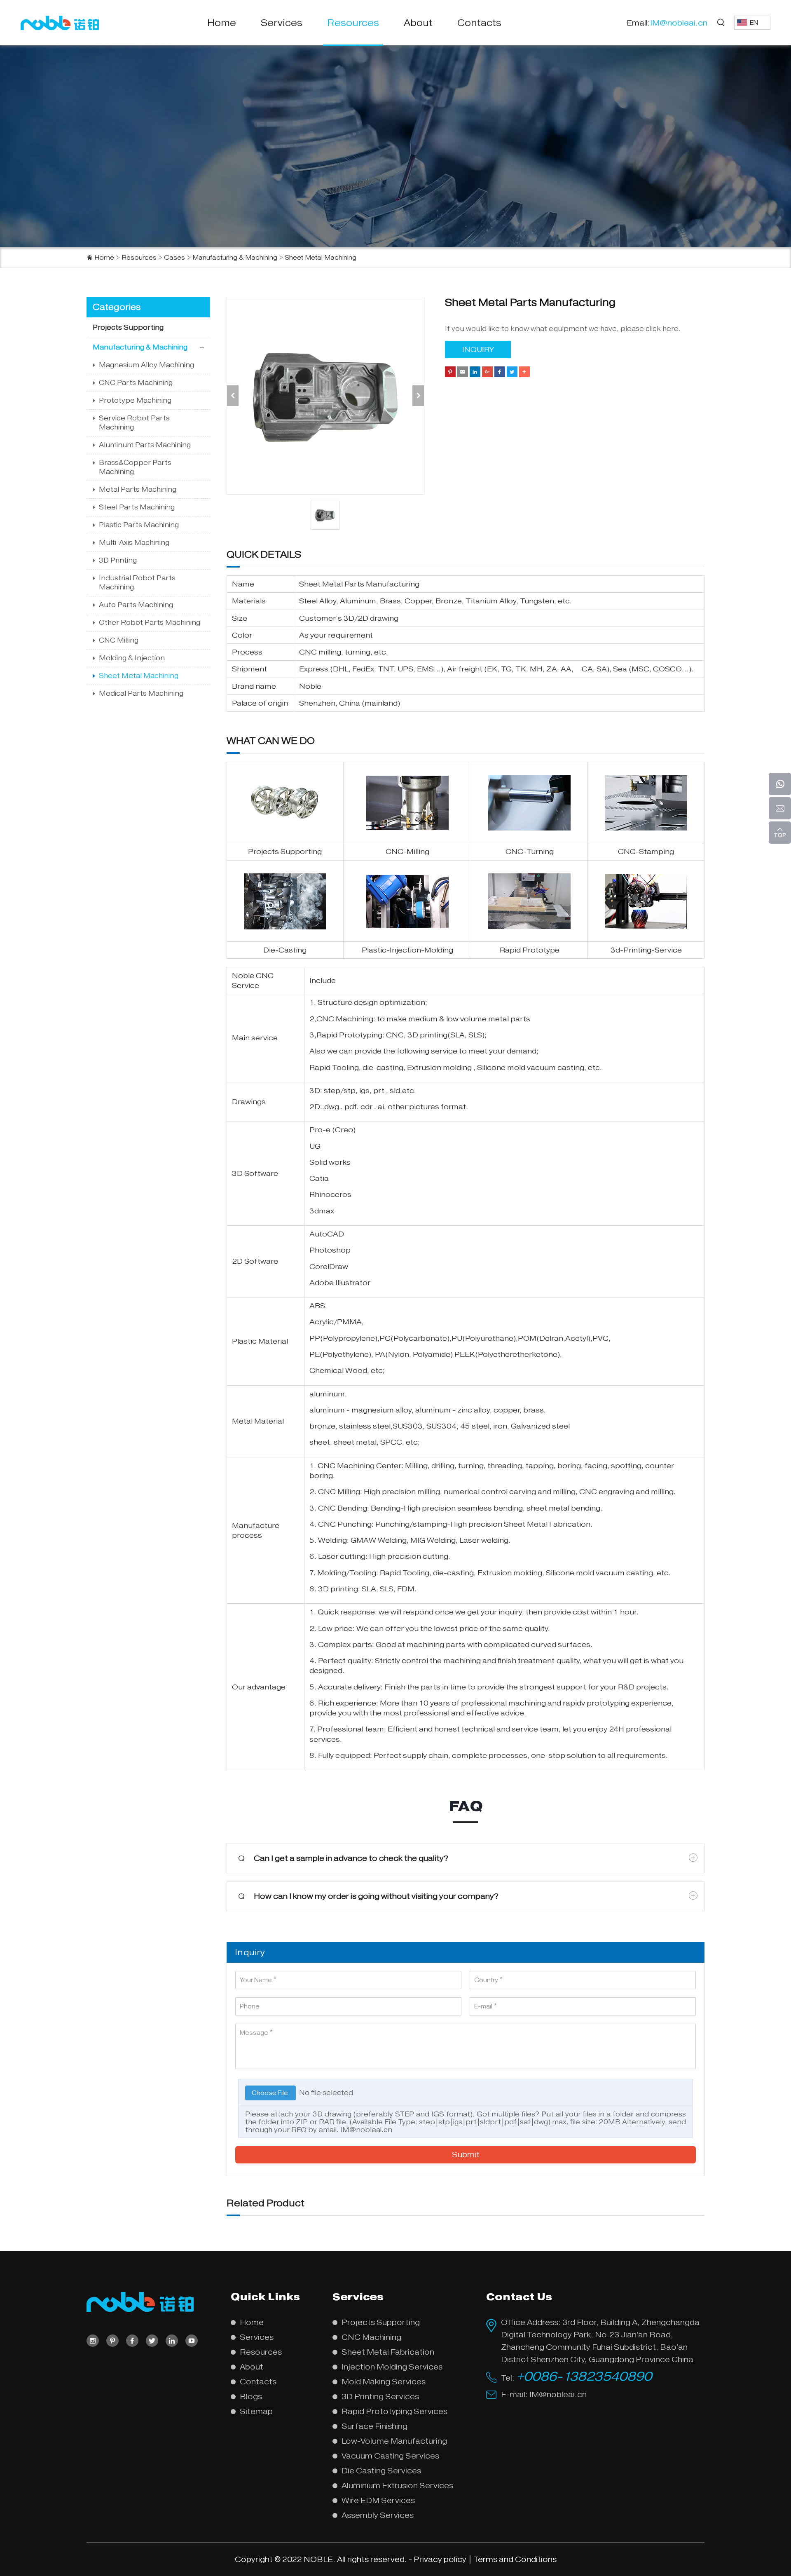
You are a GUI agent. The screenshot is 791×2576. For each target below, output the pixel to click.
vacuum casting (556, 1067)
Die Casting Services (381, 2471)
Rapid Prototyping (349, 1035)
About (418, 23)
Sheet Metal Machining (321, 258)
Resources (353, 23)
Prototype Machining (135, 400)
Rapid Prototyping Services (394, 2411)
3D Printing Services (380, 2397)
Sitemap (256, 2411)
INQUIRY (478, 350)
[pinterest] (112, 2341)
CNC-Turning (530, 852)
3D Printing (118, 560)
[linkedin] (172, 2341)
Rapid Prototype (530, 950)
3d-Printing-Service (646, 950)
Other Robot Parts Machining (150, 623)
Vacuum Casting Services (390, 2456)
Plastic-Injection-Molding (407, 950)
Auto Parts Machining (136, 605)
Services (282, 23)
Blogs (251, 2397)
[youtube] (192, 2341)
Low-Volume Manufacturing (394, 2441)
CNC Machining (345, 1019)
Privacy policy (440, 2559)
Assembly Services (378, 2515)
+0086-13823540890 (584, 2376)
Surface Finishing (374, 2426)
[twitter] (152, 2341)
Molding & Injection (132, 658)
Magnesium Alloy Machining (146, 365)
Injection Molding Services (392, 2367)
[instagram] (93, 2341)
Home (222, 23)
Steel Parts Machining (137, 507)
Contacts (479, 23)
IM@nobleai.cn (366, 2130)
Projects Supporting (128, 327)
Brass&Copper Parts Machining (135, 467)
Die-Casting (285, 950)
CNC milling (320, 652)
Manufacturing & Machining (235, 258)
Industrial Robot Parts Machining (137, 583)
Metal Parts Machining (138, 489)
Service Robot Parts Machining (134, 423)
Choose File (270, 2093)
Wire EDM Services (378, 2500)
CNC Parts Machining (136, 383)
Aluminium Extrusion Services (397, 2486)
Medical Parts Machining (141, 693)
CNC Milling (119, 640)
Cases (174, 258)
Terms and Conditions (515, 2559)
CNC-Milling (407, 852)
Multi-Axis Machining (134, 543)
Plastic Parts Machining (139, 525)
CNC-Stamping (646, 852)
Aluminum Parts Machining (145, 445)
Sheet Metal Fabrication (547, 1524)
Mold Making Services (384, 2382)
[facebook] (132, 2341)
